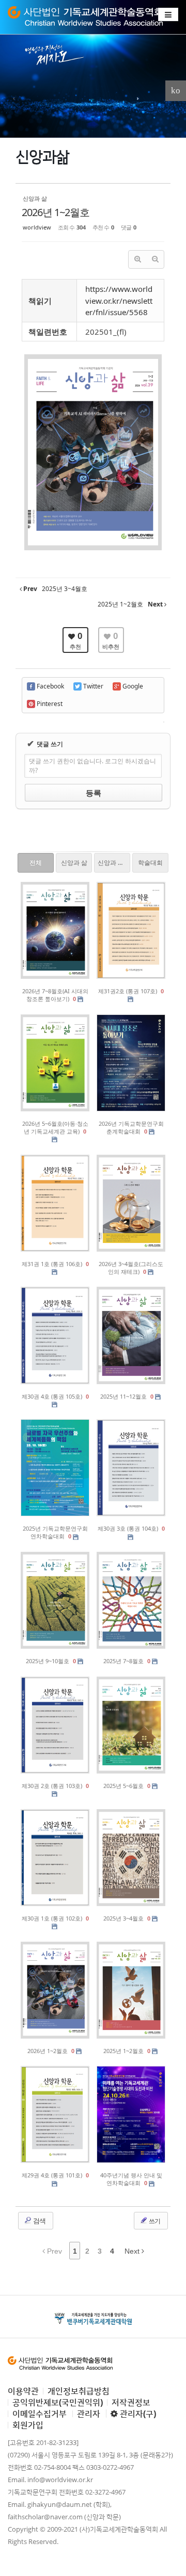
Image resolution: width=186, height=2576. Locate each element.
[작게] (155, 259)
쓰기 (154, 2221)
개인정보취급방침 (79, 2391)
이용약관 (23, 2391)
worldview (37, 227)
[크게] (137, 259)
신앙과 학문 (114, 863)
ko (176, 91)
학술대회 (150, 863)
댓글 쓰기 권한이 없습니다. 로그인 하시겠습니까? (92, 766)
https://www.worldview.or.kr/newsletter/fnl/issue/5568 (119, 300)
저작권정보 (131, 2402)
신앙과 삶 (74, 863)
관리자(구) (137, 2414)
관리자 (89, 2414)
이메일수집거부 (40, 2414)
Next (133, 2251)
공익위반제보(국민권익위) (58, 2402)
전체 (36, 863)
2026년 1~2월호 (56, 212)
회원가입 (28, 2425)
